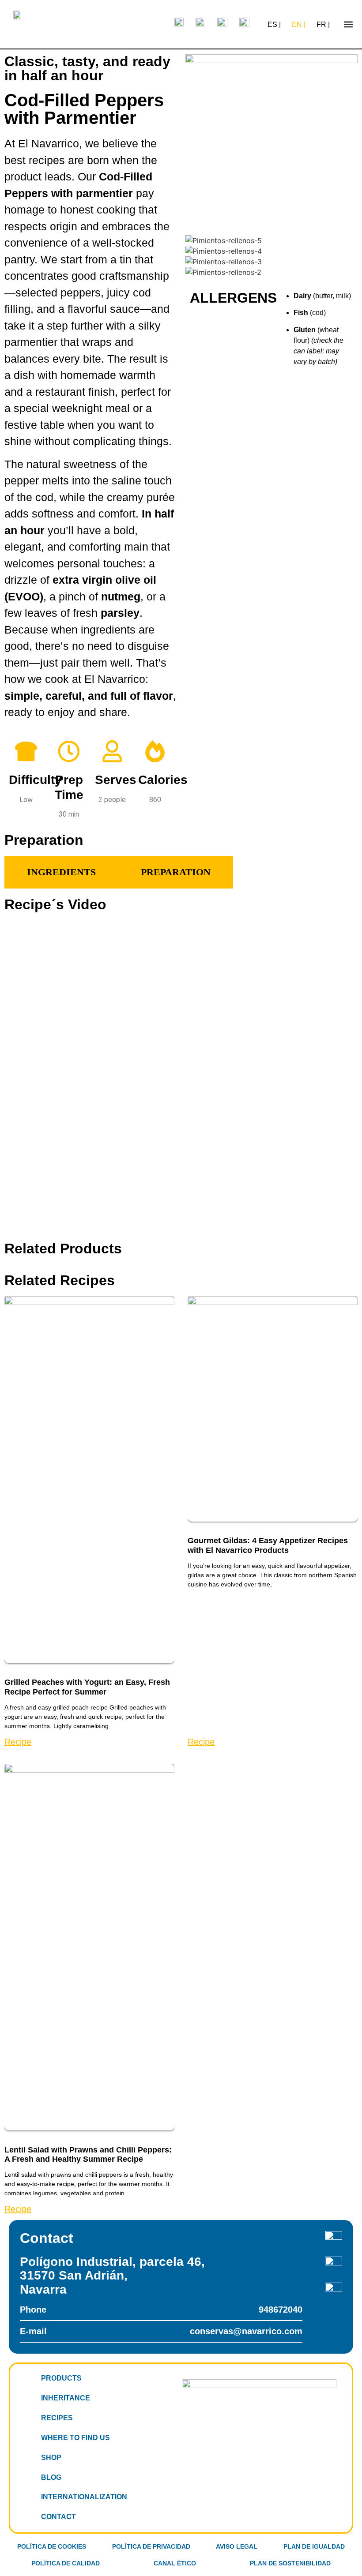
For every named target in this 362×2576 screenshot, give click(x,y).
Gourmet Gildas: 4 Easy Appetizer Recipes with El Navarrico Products (268, 1545)
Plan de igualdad (314, 2546)
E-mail (161, 2331)
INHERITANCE (66, 2398)
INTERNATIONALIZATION (84, 2497)
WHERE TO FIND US (75, 2438)
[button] (348, 24)
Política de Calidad (66, 2563)
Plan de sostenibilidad (290, 2563)
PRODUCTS (61, 2378)
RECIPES (57, 2418)
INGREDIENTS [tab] (61, 872)
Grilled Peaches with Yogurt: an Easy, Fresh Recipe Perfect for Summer (87, 1687)
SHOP (51, 2458)
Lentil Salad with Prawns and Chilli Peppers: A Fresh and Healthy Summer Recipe (88, 2155)
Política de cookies (52, 2546)
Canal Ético (175, 2563)
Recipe (18, 1742)
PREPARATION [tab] (176, 872)
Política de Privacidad (151, 2546)
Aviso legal (237, 2546)
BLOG (51, 2477)
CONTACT (58, 2517)
